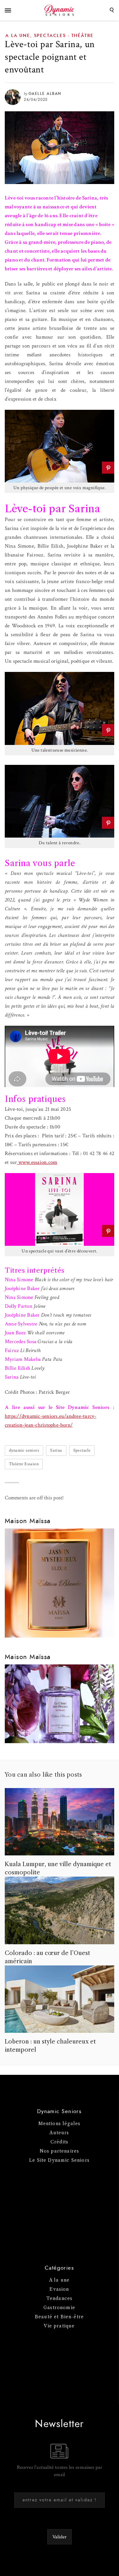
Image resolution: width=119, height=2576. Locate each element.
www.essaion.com (37, 1162)
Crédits (59, 2142)
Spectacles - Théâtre (64, 36)
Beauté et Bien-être (59, 2317)
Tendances (60, 2298)
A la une (18, 36)
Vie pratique (59, 2326)
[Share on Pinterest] (108, 468)
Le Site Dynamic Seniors (59, 2160)
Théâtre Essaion (24, 1464)
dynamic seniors (24, 1450)
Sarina (56, 1450)
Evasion (59, 2289)
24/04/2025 (36, 100)
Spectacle (82, 1450)
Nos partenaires (60, 2151)
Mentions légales (60, 2124)
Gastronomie (59, 2308)
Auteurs (59, 2133)
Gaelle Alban (45, 94)
